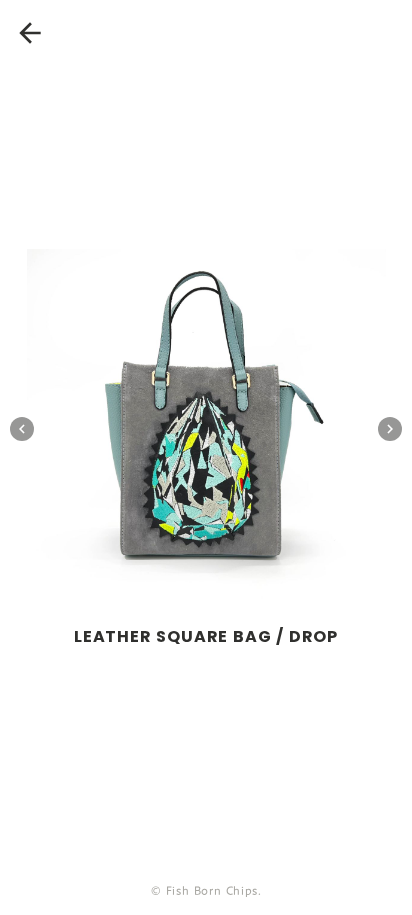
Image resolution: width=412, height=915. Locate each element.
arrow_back (30, 33)
